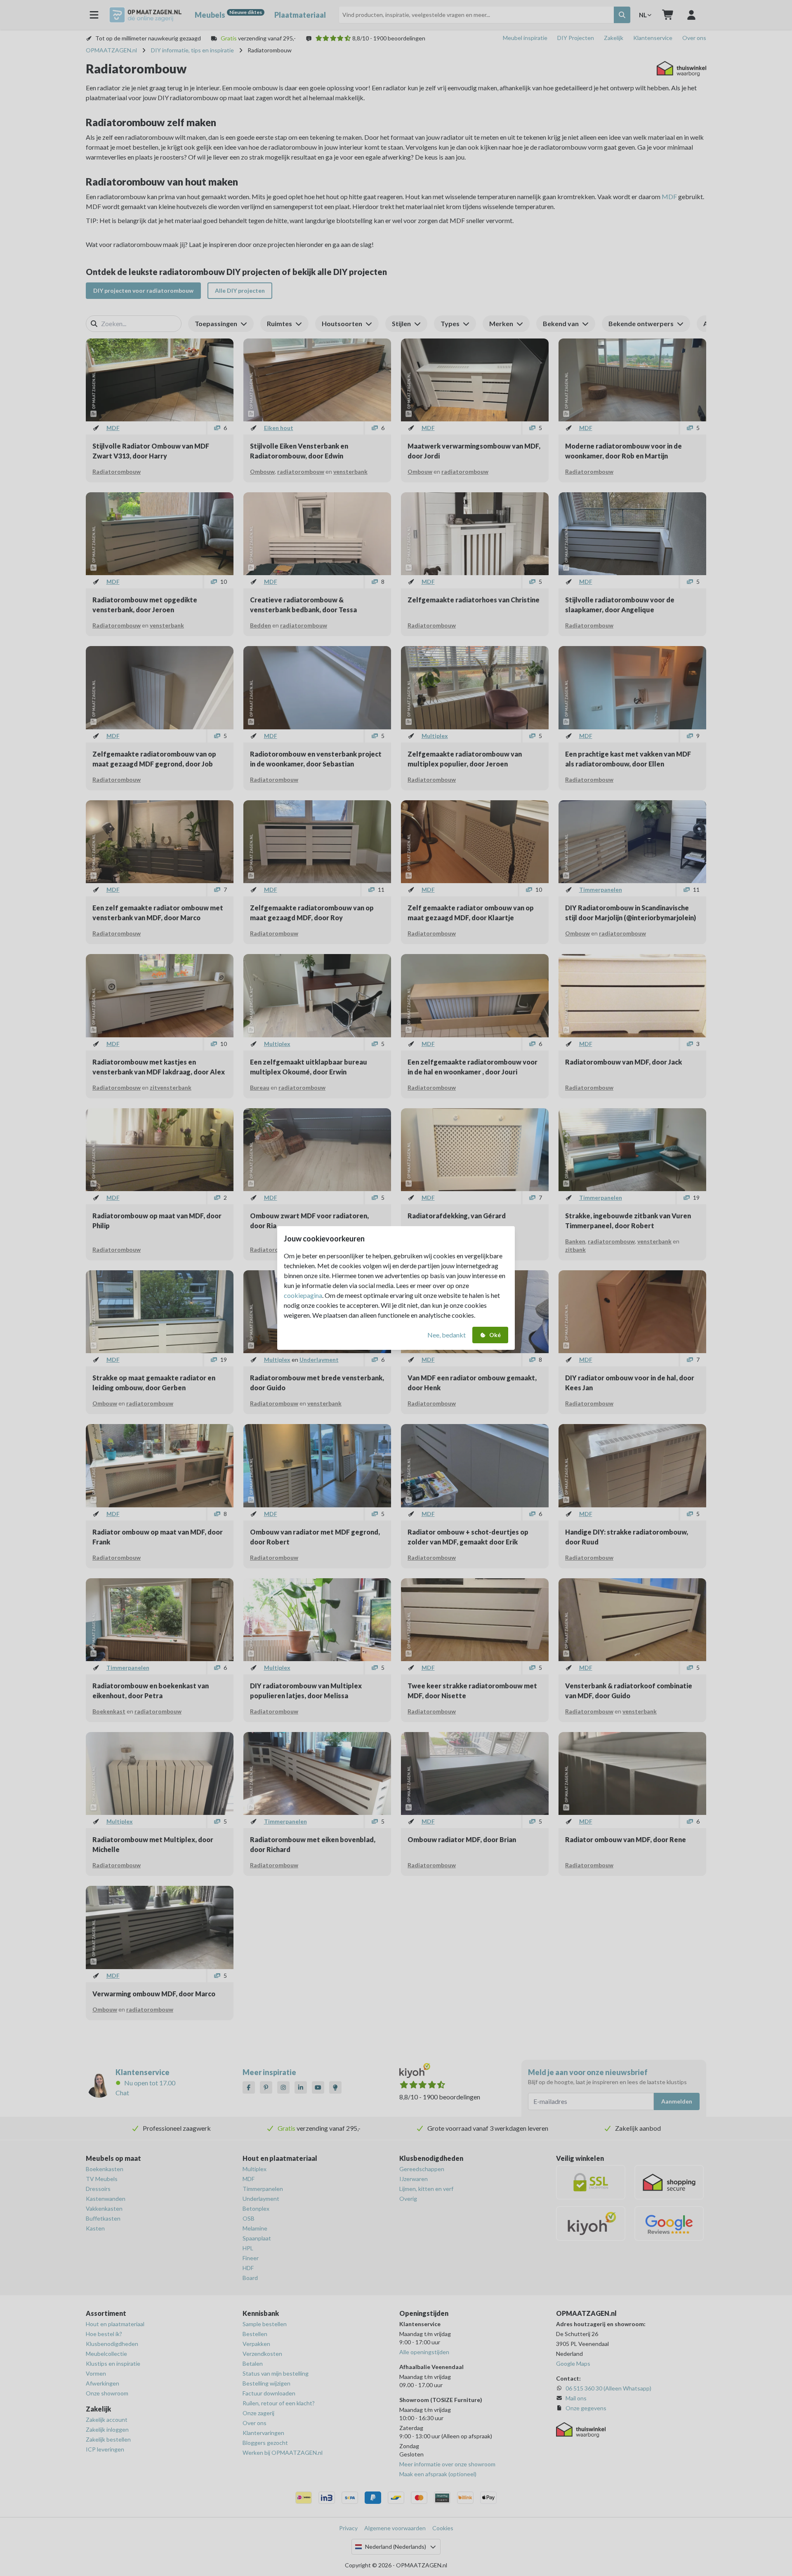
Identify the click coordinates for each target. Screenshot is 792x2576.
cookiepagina (303, 1295)
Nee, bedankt (447, 1335)
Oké (495, 1335)
